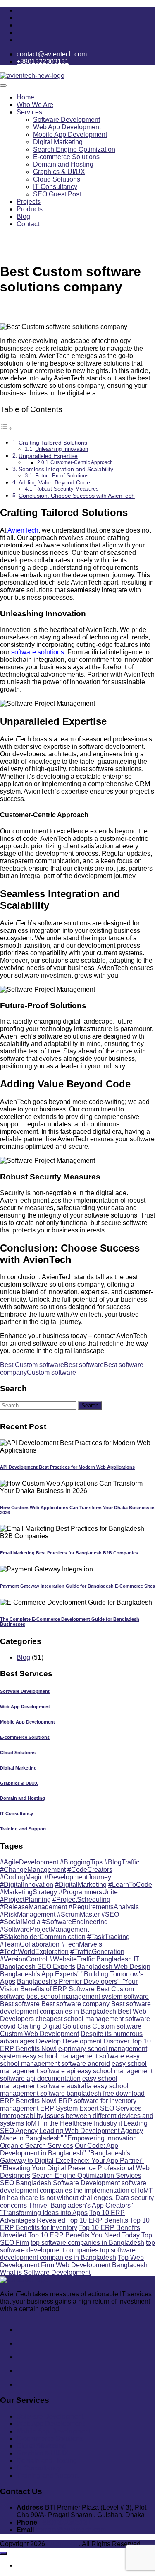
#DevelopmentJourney (78, 1877)
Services (29, 112)
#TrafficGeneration (97, 1952)
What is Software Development (45, 2272)
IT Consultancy (55, 187)
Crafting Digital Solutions (54, 2026)
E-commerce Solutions (66, 157)
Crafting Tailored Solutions (53, 443)
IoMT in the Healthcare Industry (71, 2123)
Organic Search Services (37, 2146)
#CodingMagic (21, 1877)
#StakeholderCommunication (43, 1937)
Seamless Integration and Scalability (66, 469)
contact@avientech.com (71, 2530)
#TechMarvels (82, 1944)
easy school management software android (70, 2060)
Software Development (67, 120)
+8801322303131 (65, 2522)
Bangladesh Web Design (114, 1967)
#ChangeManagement (33, 1870)
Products (30, 209)
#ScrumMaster (78, 1914)
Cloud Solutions (57, 179)
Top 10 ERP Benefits (98, 2220)
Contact (28, 224)
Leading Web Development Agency (91, 2131)
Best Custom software (32, 1365)
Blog (23, 217)
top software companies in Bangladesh (87, 2243)
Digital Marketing (58, 142)
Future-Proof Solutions (62, 476)
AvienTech (23, 530)
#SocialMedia (20, 1922)
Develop (48, 2041)
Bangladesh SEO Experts (38, 1967)
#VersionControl (24, 1959)
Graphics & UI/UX (59, 172)
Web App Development (67, 127)
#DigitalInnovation (27, 1885)
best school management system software (88, 1996)
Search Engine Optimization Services (87, 2175)
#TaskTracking (108, 1937)
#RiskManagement (28, 1914)
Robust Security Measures (67, 489)
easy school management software (73, 2056)
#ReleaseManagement (33, 1907)
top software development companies (77, 2246)
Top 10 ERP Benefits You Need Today (84, 2235)
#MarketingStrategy (29, 1892)
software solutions (38, 652)
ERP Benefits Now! (28, 2101)
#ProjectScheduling (81, 1899)
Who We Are (35, 105)
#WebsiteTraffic (72, 1959)
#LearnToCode (130, 1885)
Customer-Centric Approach (82, 462)
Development (82, 2041)
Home (25, 97)
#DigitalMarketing (81, 1885)
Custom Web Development (39, 2034)
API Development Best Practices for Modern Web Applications (67, 1467)
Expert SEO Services (110, 2108)
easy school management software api (73, 2067)
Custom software (51, 1372)
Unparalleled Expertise (48, 456)
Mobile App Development (70, 134)
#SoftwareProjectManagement (44, 1929)
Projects (29, 202)
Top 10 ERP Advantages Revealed (62, 2216)
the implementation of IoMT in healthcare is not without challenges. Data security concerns (77, 2198)
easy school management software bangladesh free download (72, 2090)
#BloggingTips (81, 1862)
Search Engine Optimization (74, 149)
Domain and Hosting (63, 164)
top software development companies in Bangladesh (68, 2254)
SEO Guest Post (57, 194)
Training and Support (23, 1829)
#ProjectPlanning (25, 1899)
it (120, 2123)
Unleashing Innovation (62, 449)
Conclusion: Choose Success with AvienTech (77, 496)
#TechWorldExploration (34, 1952)
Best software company (75, 2004)
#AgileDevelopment (29, 1862)
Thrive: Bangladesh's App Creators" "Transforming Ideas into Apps (67, 2209)
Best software (84, 1365)
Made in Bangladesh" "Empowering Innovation (68, 2138)
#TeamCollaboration (30, 1944)
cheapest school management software (93, 2019)
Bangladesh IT (118, 1959)
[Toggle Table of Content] (6, 428)
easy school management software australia (59, 2082)
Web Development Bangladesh (102, 2265)
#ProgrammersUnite (88, 1892)
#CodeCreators (90, 1870)
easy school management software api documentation (76, 2075)
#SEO (110, 1914)
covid (8, 2026)
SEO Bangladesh (26, 2183)
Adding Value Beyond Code (54, 482)
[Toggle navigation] (3, 85)
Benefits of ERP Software (57, 1989)
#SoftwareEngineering (75, 1922)
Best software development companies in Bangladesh (75, 2008)
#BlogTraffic (122, 1862)
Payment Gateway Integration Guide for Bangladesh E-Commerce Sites (77, 1586)
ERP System (59, 2108)
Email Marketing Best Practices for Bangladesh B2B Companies (69, 1553)
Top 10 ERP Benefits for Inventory (75, 2224)
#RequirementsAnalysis (104, 1907)
